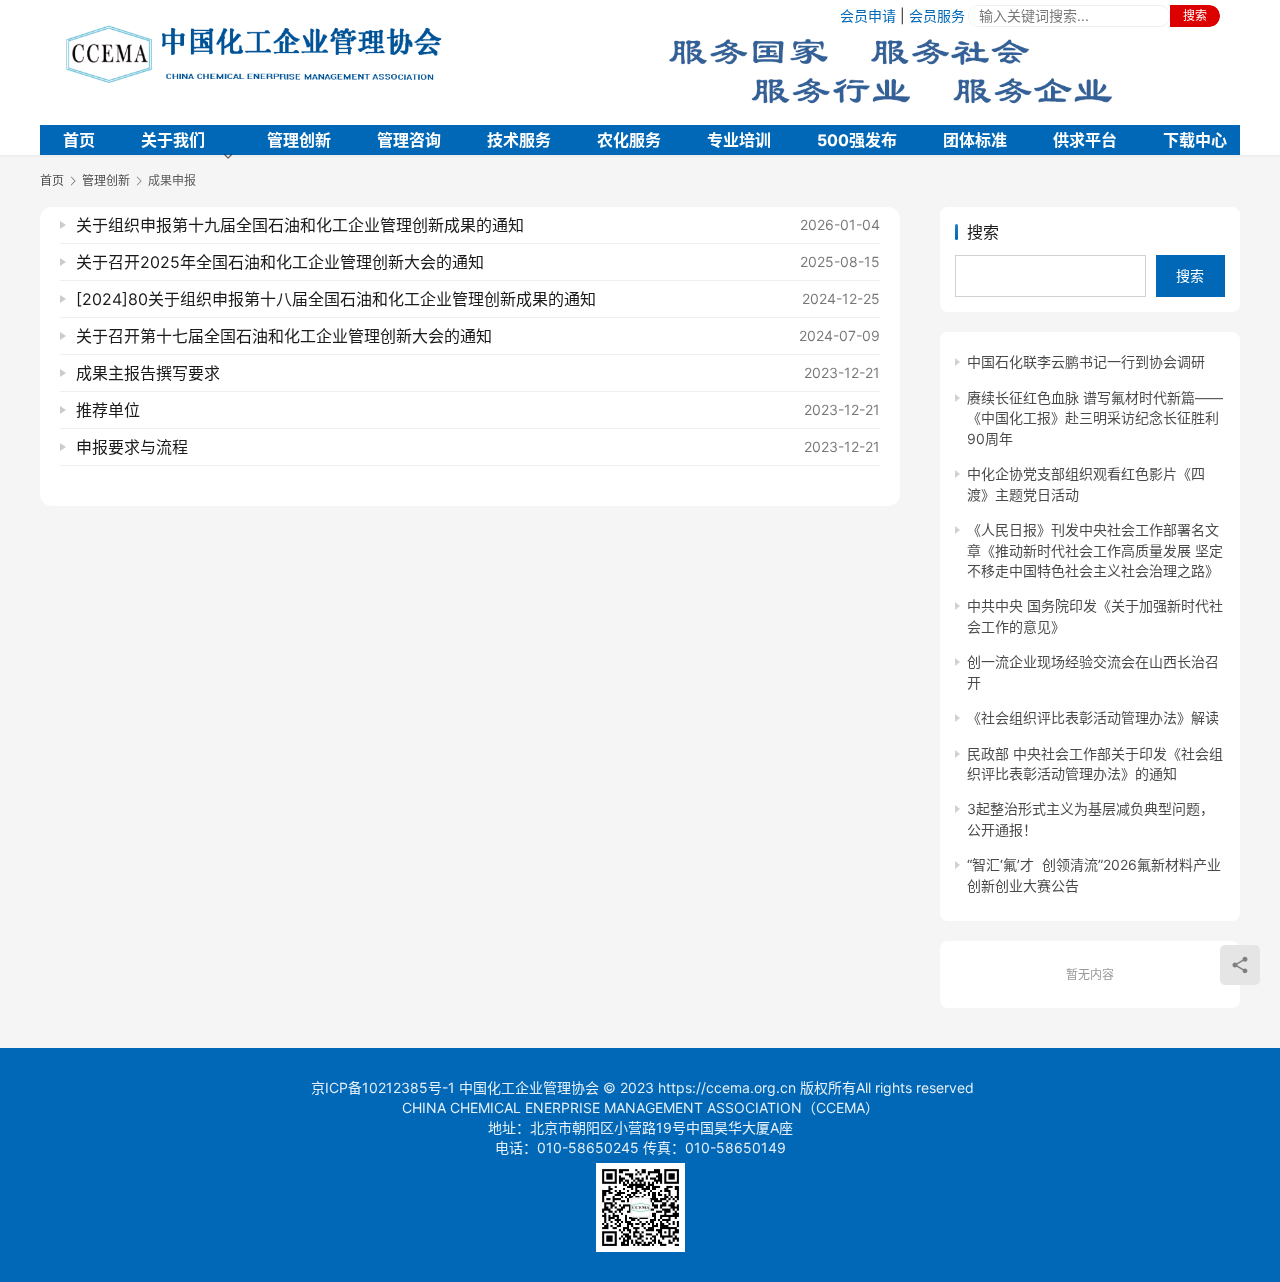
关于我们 (173, 140)
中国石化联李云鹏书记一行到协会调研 (1086, 361)
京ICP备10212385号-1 (383, 1087)
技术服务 (519, 140)
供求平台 (1085, 140)
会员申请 (868, 15)
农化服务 (629, 140)
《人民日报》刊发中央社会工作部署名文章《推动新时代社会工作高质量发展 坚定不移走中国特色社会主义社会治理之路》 (1095, 550)
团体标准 (975, 140)
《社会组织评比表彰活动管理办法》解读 (1093, 717)
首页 (79, 140)
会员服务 (937, 15)
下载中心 (1195, 140)
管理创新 (299, 140)
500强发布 (857, 140)
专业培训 (739, 140)
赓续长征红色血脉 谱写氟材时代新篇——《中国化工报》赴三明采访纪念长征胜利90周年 (1095, 418)
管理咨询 (409, 140)
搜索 (1195, 15)
